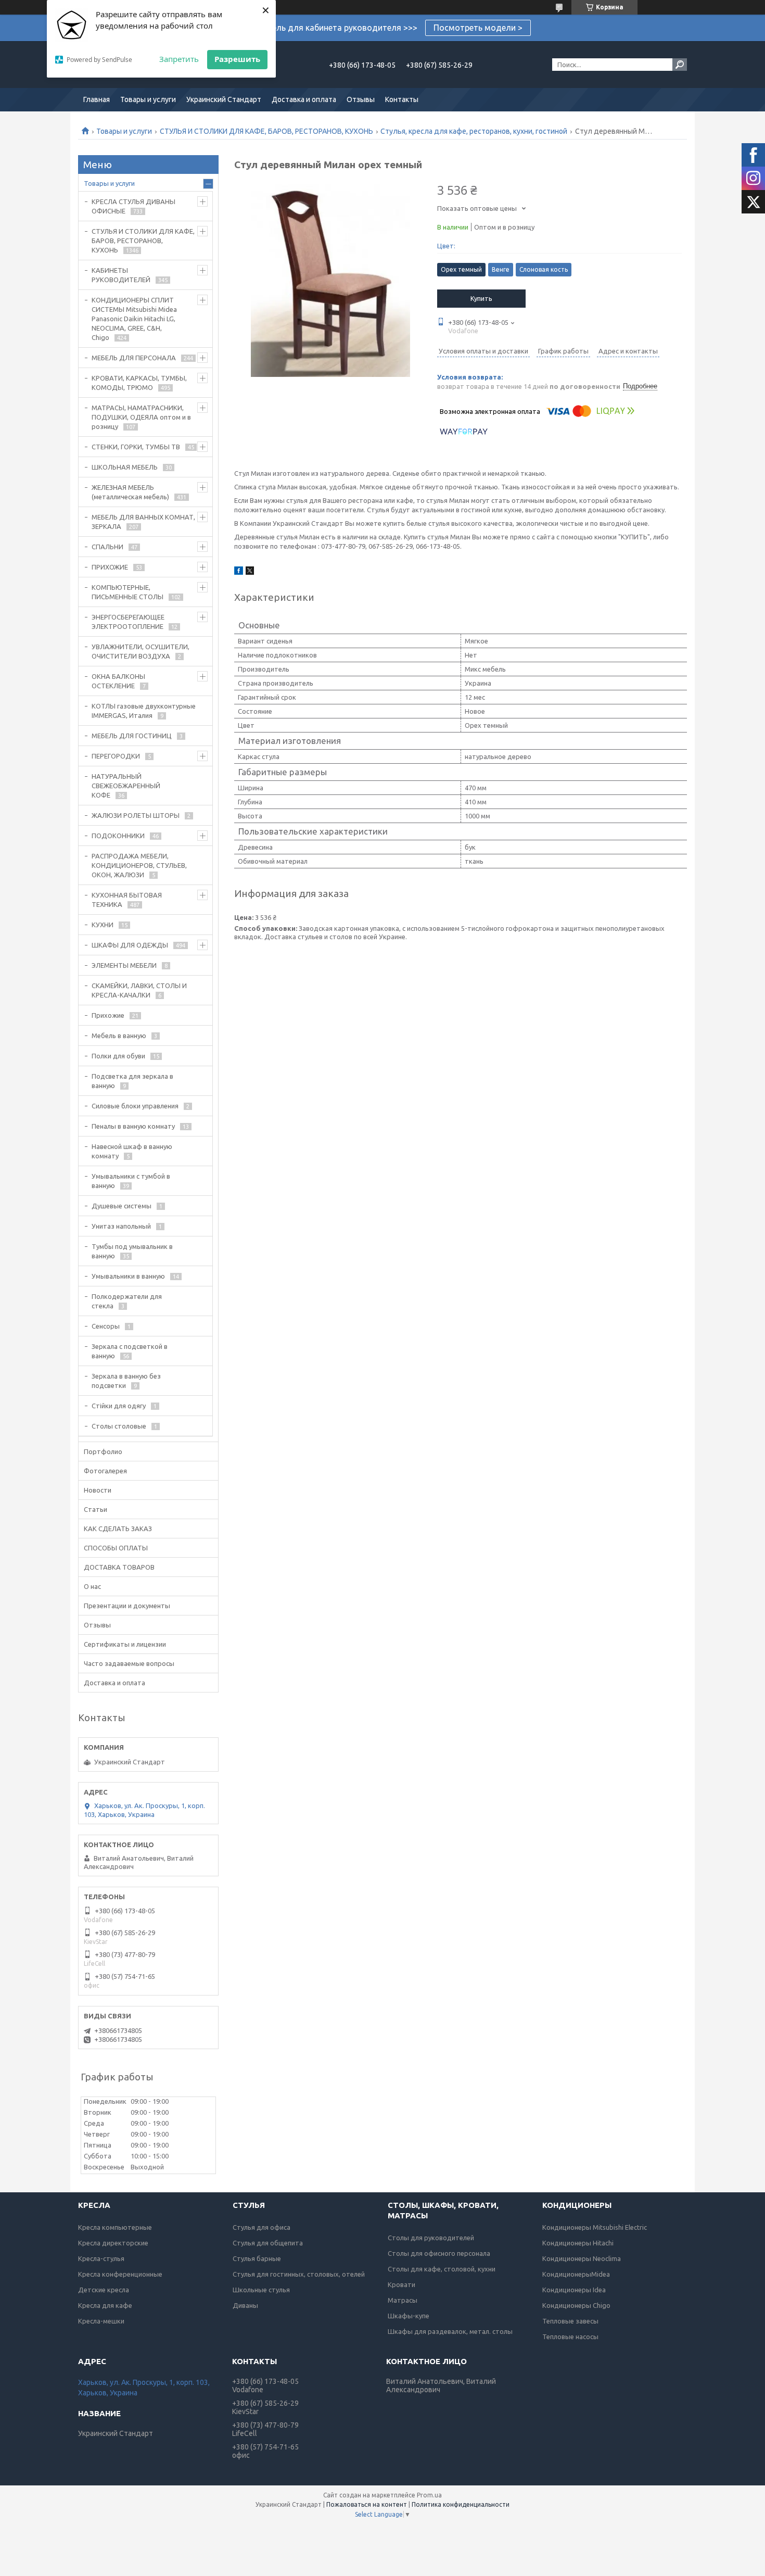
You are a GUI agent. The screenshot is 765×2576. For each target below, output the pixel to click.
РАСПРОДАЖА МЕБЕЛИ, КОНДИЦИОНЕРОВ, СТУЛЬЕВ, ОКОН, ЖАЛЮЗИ (139, 865)
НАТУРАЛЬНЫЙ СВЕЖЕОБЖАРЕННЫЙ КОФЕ (126, 786)
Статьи (95, 1509)
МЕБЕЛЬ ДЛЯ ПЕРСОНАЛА (134, 358)
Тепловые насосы (570, 2337)
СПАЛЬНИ (107, 547)
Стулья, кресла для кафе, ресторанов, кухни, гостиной (474, 131)
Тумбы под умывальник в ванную (132, 1251)
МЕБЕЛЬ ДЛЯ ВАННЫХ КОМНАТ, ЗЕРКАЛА (143, 522)
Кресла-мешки (101, 2321)
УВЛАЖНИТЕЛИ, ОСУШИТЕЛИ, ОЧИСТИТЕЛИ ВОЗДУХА (141, 651)
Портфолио (103, 1451)
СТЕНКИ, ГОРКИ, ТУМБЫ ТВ (136, 447)
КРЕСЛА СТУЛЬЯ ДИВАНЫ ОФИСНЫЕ (133, 206)
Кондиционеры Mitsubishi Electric (595, 2227)
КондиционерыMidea (576, 2274)
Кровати (401, 2284)
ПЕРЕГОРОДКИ (116, 756)
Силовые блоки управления (135, 1106)
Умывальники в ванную (128, 1276)
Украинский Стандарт (224, 99)
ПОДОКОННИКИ (118, 836)
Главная (97, 99)
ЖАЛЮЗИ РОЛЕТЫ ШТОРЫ (136, 815)
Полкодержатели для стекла (127, 1301)
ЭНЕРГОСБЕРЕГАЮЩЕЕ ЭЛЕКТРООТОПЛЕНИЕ (128, 622)
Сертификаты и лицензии (125, 1644)
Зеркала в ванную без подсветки (126, 1381)
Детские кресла (104, 2290)
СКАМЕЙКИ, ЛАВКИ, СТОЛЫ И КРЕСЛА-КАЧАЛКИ (139, 990)
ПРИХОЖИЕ (110, 567)
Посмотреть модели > (478, 28)
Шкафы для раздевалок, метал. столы (450, 2331)
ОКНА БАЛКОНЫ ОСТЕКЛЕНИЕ (118, 681)
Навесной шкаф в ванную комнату (132, 1151)
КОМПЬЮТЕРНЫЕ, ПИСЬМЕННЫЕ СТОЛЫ (127, 592)
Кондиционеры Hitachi (578, 2243)
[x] (250, 572)
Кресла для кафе (105, 2305)
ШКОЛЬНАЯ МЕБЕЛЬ (125, 467)
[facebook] (239, 572)
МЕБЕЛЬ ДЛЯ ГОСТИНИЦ (132, 736)
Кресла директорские (113, 2243)
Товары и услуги (148, 99)
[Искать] (680, 65)
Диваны (245, 2305)
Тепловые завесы (570, 2321)
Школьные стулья (261, 2290)
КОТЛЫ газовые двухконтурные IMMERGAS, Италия (144, 711)
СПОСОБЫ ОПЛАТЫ (116, 1548)
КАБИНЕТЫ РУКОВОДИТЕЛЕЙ (121, 275)
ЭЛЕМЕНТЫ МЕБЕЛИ (124, 965)
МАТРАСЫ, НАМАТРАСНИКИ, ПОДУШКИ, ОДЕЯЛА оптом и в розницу (141, 417)
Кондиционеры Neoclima (582, 2258)
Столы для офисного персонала (439, 2253)
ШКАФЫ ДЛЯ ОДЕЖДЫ (130, 945)
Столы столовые (119, 1426)
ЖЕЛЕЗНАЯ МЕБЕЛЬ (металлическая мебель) (130, 492)
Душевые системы (122, 1206)
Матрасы (403, 2300)
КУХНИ (103, 925)
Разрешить (237, 59)
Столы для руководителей (431, 2238)
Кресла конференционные (120, 2274)
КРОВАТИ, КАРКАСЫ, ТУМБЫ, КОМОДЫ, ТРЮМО (139, 383)
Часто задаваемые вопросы (129, 1663)
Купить (481, 298)
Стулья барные (257, 2258)
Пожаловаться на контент (367, 2504)
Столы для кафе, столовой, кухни (442, 2269)
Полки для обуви (118, 1056)
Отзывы (361, 99)
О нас (92, 1586)
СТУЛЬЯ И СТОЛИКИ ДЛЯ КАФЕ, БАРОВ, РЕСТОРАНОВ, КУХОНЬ (266, 131)
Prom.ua (429, 2495)
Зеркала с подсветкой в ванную (130, 1351)
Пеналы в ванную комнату (133, 1126)
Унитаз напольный (121, 1226)
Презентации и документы (127, 1606)
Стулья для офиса (262, 2227)
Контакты (402, 99)
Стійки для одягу (119, 1406)
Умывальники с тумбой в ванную (131, 1181)
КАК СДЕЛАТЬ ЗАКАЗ (118, 1529)
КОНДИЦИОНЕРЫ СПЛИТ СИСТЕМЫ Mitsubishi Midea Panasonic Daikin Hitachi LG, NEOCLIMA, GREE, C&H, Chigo (134, 319)
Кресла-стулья (101, 2258)
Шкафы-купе (409, 2316)
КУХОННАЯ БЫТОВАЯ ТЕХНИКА (127, 900)
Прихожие (108, 1015)
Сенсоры (106, 1326)
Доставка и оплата (304, 99)
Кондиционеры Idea (574, 2290)
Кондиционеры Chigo (576, 2305)
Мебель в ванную (119, 1036)
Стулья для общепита (268, 2243)
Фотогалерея (105, 1471)
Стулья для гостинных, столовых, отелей (299, 2274)
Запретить (179, 59)
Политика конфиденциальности (461, 2504)
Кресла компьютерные (115, 2227)
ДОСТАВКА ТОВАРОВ (119, 1567)
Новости (98, 1490)
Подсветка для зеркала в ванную (132, 1081)
